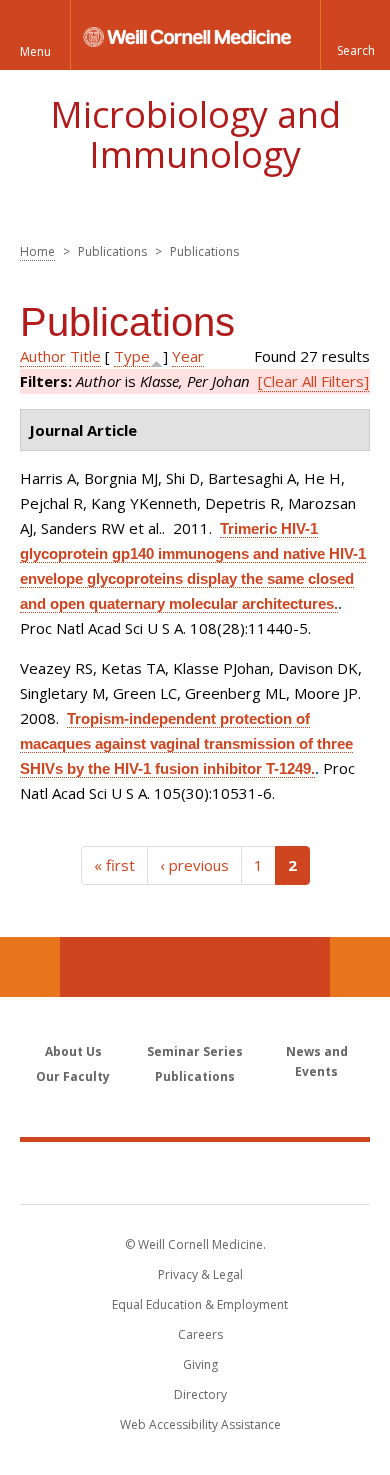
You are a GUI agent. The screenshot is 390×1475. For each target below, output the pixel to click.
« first (114, 865)
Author (43, 356)
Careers (200, 1334)
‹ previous (194, 865)
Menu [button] (35, 51)
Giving (200, 1364)
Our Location (30, 967)
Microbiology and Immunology (195, 134)
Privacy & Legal (200, 1274)
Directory (200, 1394)
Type (132, 356)
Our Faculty (73, 1076)
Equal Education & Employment (200, 1304)
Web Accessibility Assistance (200, 1424)
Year (188, 356)
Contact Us (360, 967)
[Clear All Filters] (313, 381)
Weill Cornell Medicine (195, 1172)
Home (37, 251)
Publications (195, 1076)
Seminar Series (195, 1051)
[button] (355, 35)
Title (85, 356)
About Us (73, 1051)
